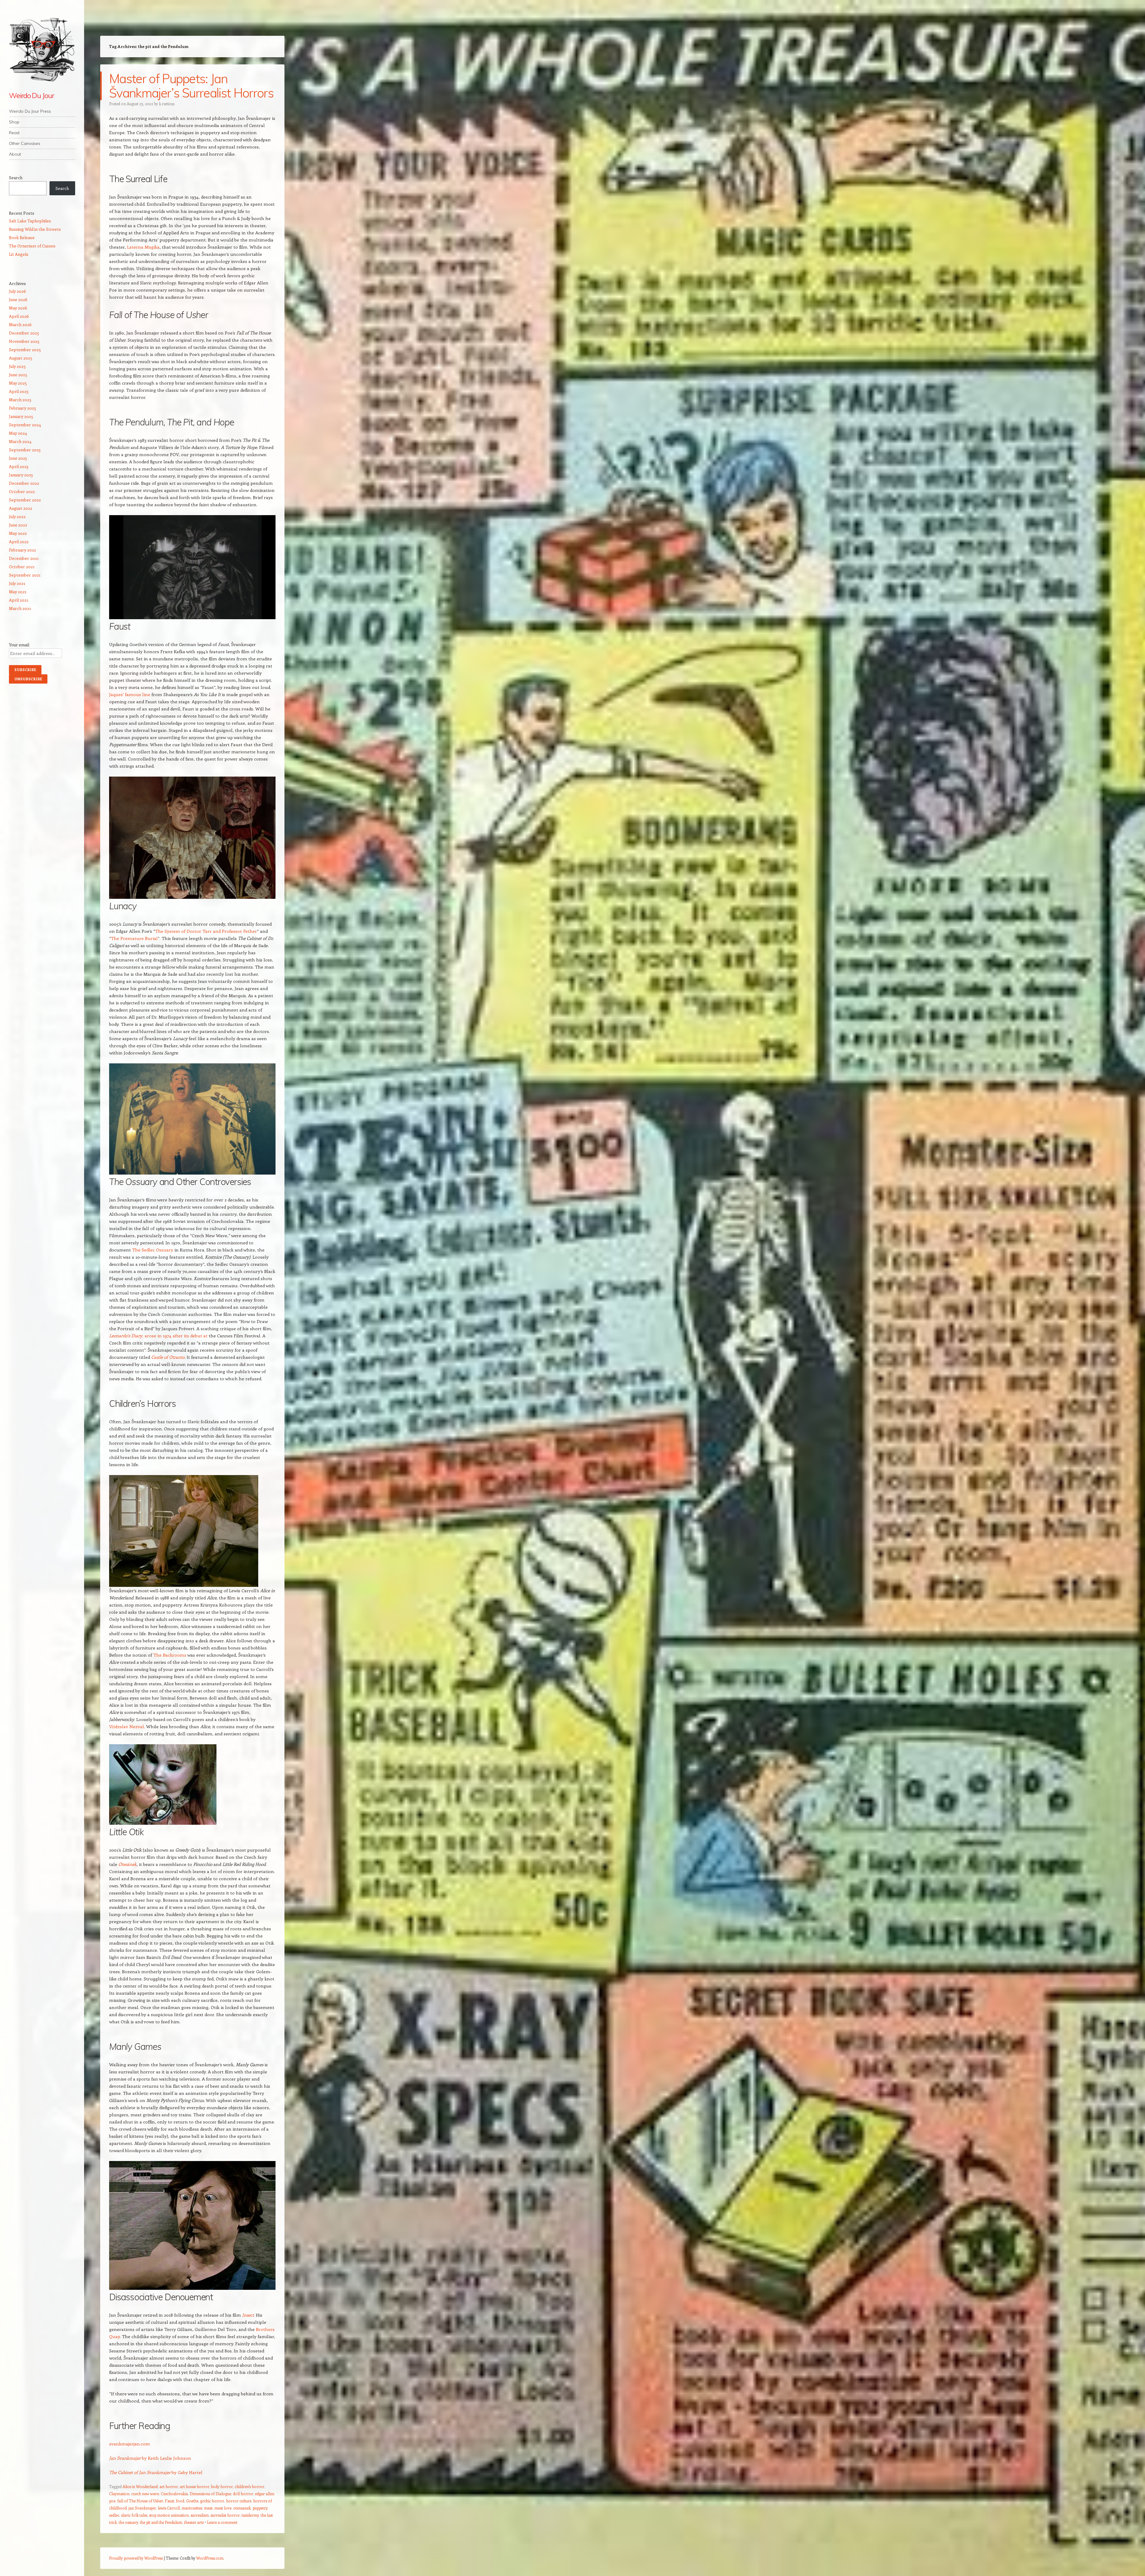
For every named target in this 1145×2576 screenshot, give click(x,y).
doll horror (243, 2494)
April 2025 (19, 391)
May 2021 (18, 592)
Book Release (22, 237)
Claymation (119, 2494)
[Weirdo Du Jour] (42, 49)
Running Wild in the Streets (35, 229)
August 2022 (21, 508)
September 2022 (25, 500)
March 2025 (20, 400)
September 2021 (25, 575)
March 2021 (20, 608)
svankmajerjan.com (130, 2444)
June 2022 (18, 525)
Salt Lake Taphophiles (30, 221)
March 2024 (20, 441)
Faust (170, 2501)
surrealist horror (225, 2515)
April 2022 (19, 542)
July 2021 (17, 583)
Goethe (192, 2501)
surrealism (200, 2515)
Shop (14, 122)
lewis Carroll (169, 2508)
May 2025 (18, 383)
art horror (169, 2486)
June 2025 (18, 375)
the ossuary (128, 2522)
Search (16, 178)
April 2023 (19, 466)
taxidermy (250, 2515)
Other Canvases (25, 143)
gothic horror (212, 2501)
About (15, 154)
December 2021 (24, 558)
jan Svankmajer (142, 2508)
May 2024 (18, 433)
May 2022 (18, 533)
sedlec (114, 2515)
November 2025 (24, 341)
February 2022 (23, 550)
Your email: (19, 645)
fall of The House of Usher (140, 2501)
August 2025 (21, 358)
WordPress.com (210, 2558)
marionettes (192, 2508)
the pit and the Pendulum (161, 2522)
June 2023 (18, 458)
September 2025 (25, 350)
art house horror (195, 2486)
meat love (223, 2508)
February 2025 (23, 408)
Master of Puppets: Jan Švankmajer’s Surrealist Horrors (191, 86)
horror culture (239, 2501)
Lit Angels (19, 254)
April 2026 (19, 316)
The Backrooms (169, 1655)
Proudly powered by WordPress (136, 2558)
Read (14, 133)
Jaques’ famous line (130, 694)
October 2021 (22, 567)
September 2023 (25, 450)
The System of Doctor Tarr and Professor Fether (206, 931)
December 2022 (24, 483)
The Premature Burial (134, 938)
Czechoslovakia (174, 2494)
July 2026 (17, 291)
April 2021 (19, 600)
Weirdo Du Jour (31, 95)
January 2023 (21, 475)
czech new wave (145, 2494)
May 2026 (18, 308)
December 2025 (24, 333)
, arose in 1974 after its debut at (175, 1336)
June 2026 (18, 299)
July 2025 (17, 366)
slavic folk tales (134, 2515)
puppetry (260, 2508)
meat (208, 2508)
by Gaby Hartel (187, 2472)
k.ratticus (167, 104)
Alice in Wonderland (140, 2486)
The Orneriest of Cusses (32, 246)
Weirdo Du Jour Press (30, 111)
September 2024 (25, 425)
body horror (222, 2486)
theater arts (194, 2522)
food (180, 2501)
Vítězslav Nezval (127, 1726)
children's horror (249, 2486)
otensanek (242, 2508)
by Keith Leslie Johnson (166, 2458)
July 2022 (17, 516)
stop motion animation (169, 2515)
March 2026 (20, 324)
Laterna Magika (143, 247)
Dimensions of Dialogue (210, 2494)
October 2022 (22, 491)
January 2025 (21, 416)
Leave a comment (222, 2522)
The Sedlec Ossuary (152, 1250)
